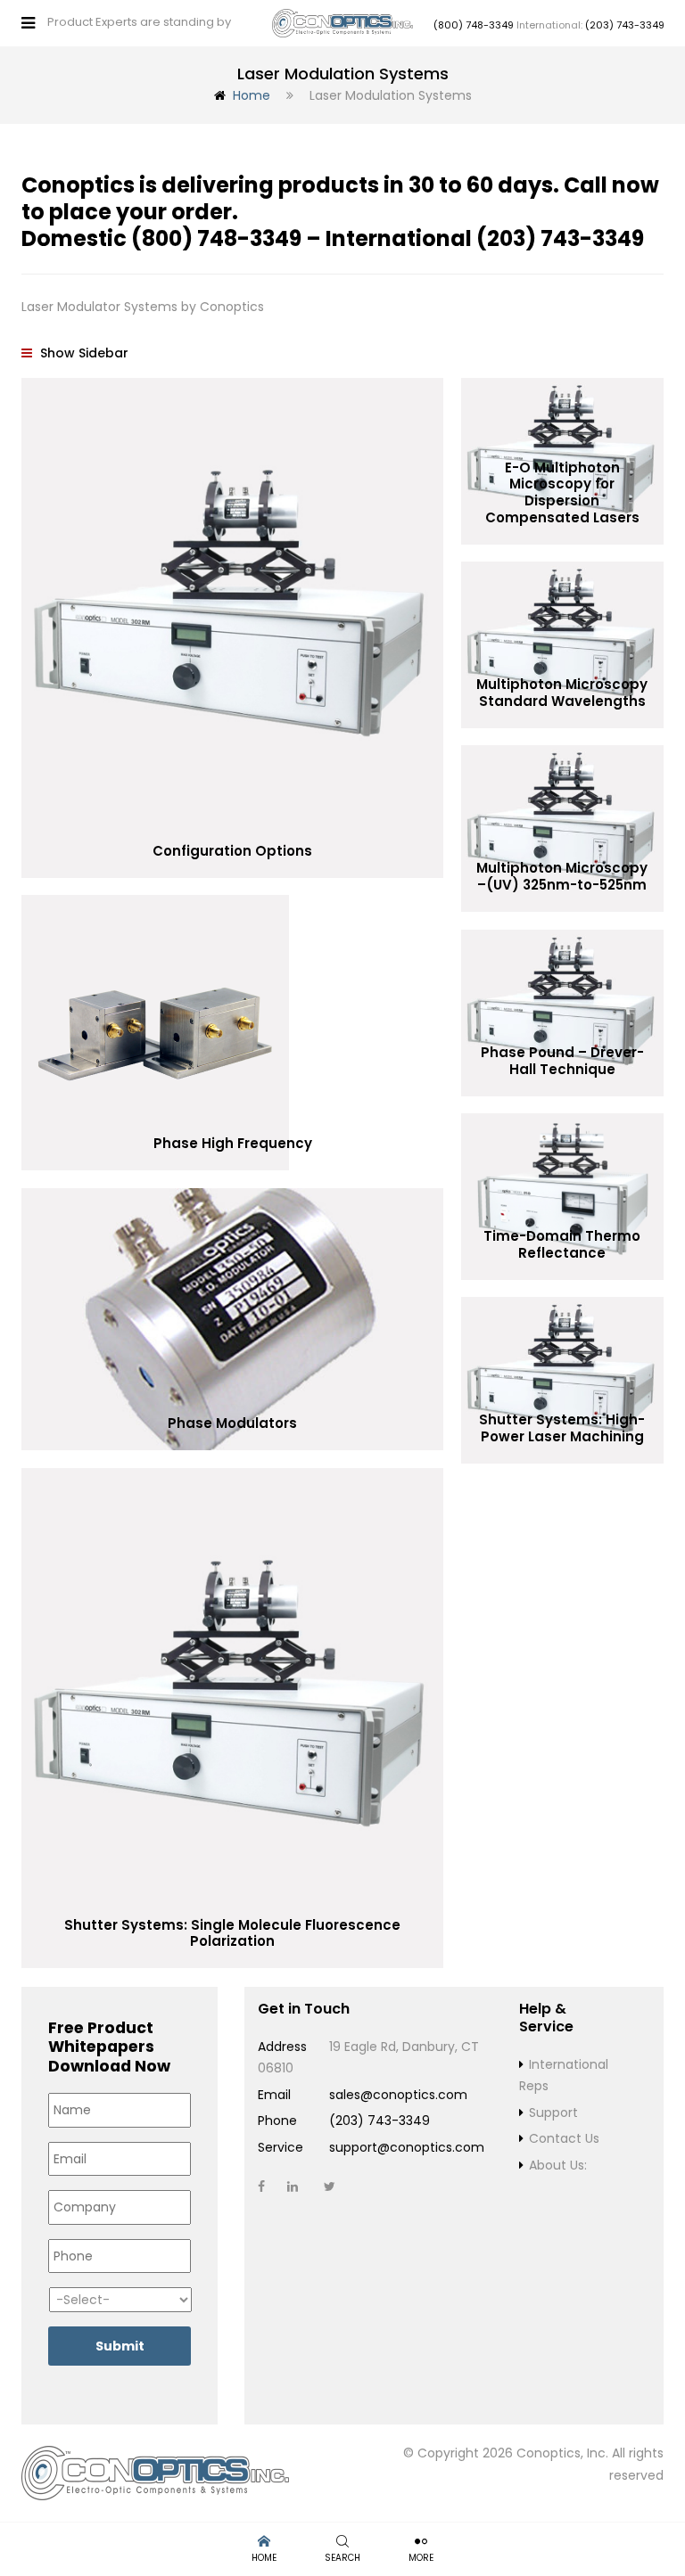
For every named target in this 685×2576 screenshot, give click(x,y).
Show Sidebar (83, 353)
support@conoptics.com (407, 2147)
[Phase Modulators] (232, 1319)
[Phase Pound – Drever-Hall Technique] (562, 1013)
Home (252, 95)
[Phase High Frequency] (232, 1033)
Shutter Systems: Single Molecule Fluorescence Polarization (232, 1933)
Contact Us (564, 2138)
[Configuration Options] (232, 628)
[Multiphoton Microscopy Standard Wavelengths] (562, 644)
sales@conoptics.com (398, 2095)
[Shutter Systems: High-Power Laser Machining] (562, 1380)
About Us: (558, 2165)
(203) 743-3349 (625, 25)
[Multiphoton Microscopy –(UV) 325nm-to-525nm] (562, 828)
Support (553, 2112)
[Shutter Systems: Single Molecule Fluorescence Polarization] (232, 1718)
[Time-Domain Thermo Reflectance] (562, 1196)
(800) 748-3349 (474, 25)
